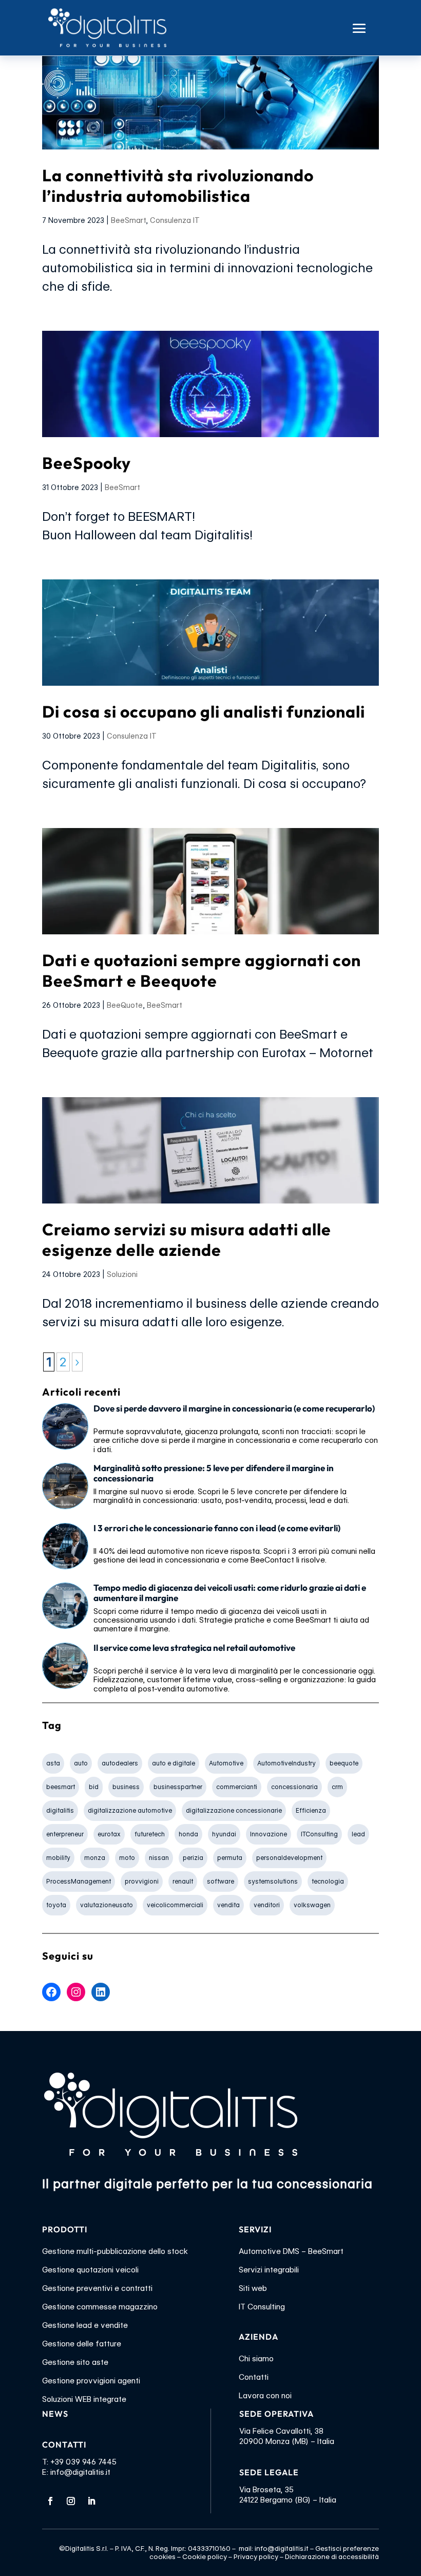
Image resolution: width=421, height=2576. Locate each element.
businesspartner (178, 1787)
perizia (193, 1858)
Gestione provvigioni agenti (91, 2381)
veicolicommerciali (175, 1905)
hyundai (224, 1834)
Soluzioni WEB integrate (84, 2399)
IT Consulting (262, 2307)
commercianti (237, 1787)
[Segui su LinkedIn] (91, 2501)
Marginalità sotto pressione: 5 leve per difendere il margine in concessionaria (214, 1473)
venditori (267, 1905)
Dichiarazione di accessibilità (332, 2556)
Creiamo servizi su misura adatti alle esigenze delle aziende (187, 1239)
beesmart (61, 1787)
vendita (228, 1905)
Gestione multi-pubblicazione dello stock (115, 2251)
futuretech (150, 1834)
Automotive (226, 1763)
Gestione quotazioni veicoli (90, 2270)
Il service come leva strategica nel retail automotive (194, 1648)
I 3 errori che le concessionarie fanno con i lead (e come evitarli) (217, 1528)
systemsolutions (273, 1881)
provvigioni (142, 1881)
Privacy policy (256, 2556)
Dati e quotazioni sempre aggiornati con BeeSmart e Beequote (202, 970)
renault (183, 1881)
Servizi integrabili (269, 2270)
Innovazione (269, 1834)
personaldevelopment (289, 1858)
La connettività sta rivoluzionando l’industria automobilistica (178, 185)
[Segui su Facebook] (50, 2501)
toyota (56, 1905)
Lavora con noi (265, 2396)
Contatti (254, 2377)
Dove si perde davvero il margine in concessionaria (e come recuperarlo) (234, 1408)
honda (188, 1834)
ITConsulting (319, 1834)
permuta (230, 1858)
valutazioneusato (107, 1905)
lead (358, 1834)
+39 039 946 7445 (83, 2462)
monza (95, 1858)
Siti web (253, 2288)
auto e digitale (174, 1763)
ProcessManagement (79, 1881)
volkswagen (312, 1905)
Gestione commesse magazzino (100, 2307)
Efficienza (311, 1810)
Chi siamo (256, 2359)
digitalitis (60, 1810)
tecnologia (328, 1881)
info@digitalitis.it (80, 2472)
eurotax (109, 1834)
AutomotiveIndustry (286, 1763)
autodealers (120, 1763)
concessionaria (294, 1787)
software (221, 1881)
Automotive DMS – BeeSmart (291, 2251)
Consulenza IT (175, 220)
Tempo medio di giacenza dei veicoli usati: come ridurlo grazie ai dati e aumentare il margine (230, 1593)
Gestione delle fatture (82, 2344)
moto (127, 1858)
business (126, 1787)
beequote (344, 1763)
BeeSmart (128, 220)
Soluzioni (122, 1274)
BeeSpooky (87, 463)
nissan (159, 1858)
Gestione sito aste (75, 2362)
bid (94, 1787)
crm (337, 1787)
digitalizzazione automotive (130, 1810)
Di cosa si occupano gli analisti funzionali (204, 711)
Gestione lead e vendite (85, 2325)
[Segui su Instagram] (71, 2501)
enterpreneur (65, 1834)
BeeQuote (125, 1005)
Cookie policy (205, 2556)
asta (53, 1763)
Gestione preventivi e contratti (97, 2288)
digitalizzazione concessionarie (234, 1810)
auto (81, 1763)
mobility (58, 1858)
